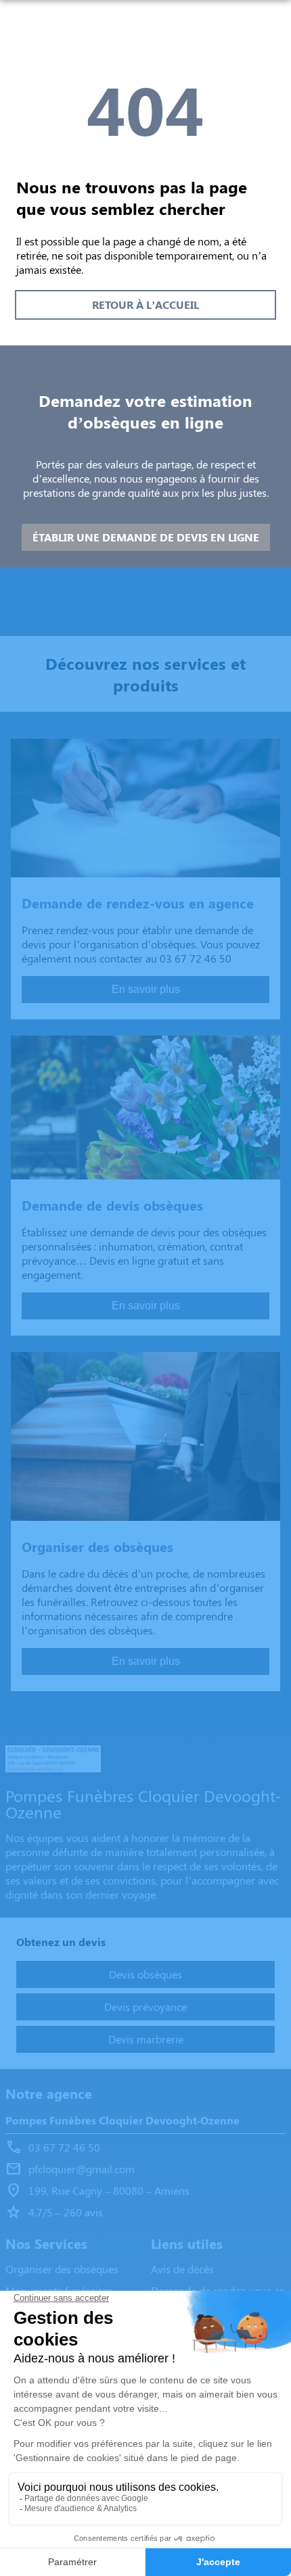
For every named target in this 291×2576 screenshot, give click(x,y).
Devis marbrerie (146, 2039)
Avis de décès (182, 2269)
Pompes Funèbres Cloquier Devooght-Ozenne (122, 2120)
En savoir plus (146, 989)
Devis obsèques (145, 1974)
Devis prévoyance (145, 2007)
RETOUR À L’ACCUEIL (145, 305)
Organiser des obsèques (62, 2269)
